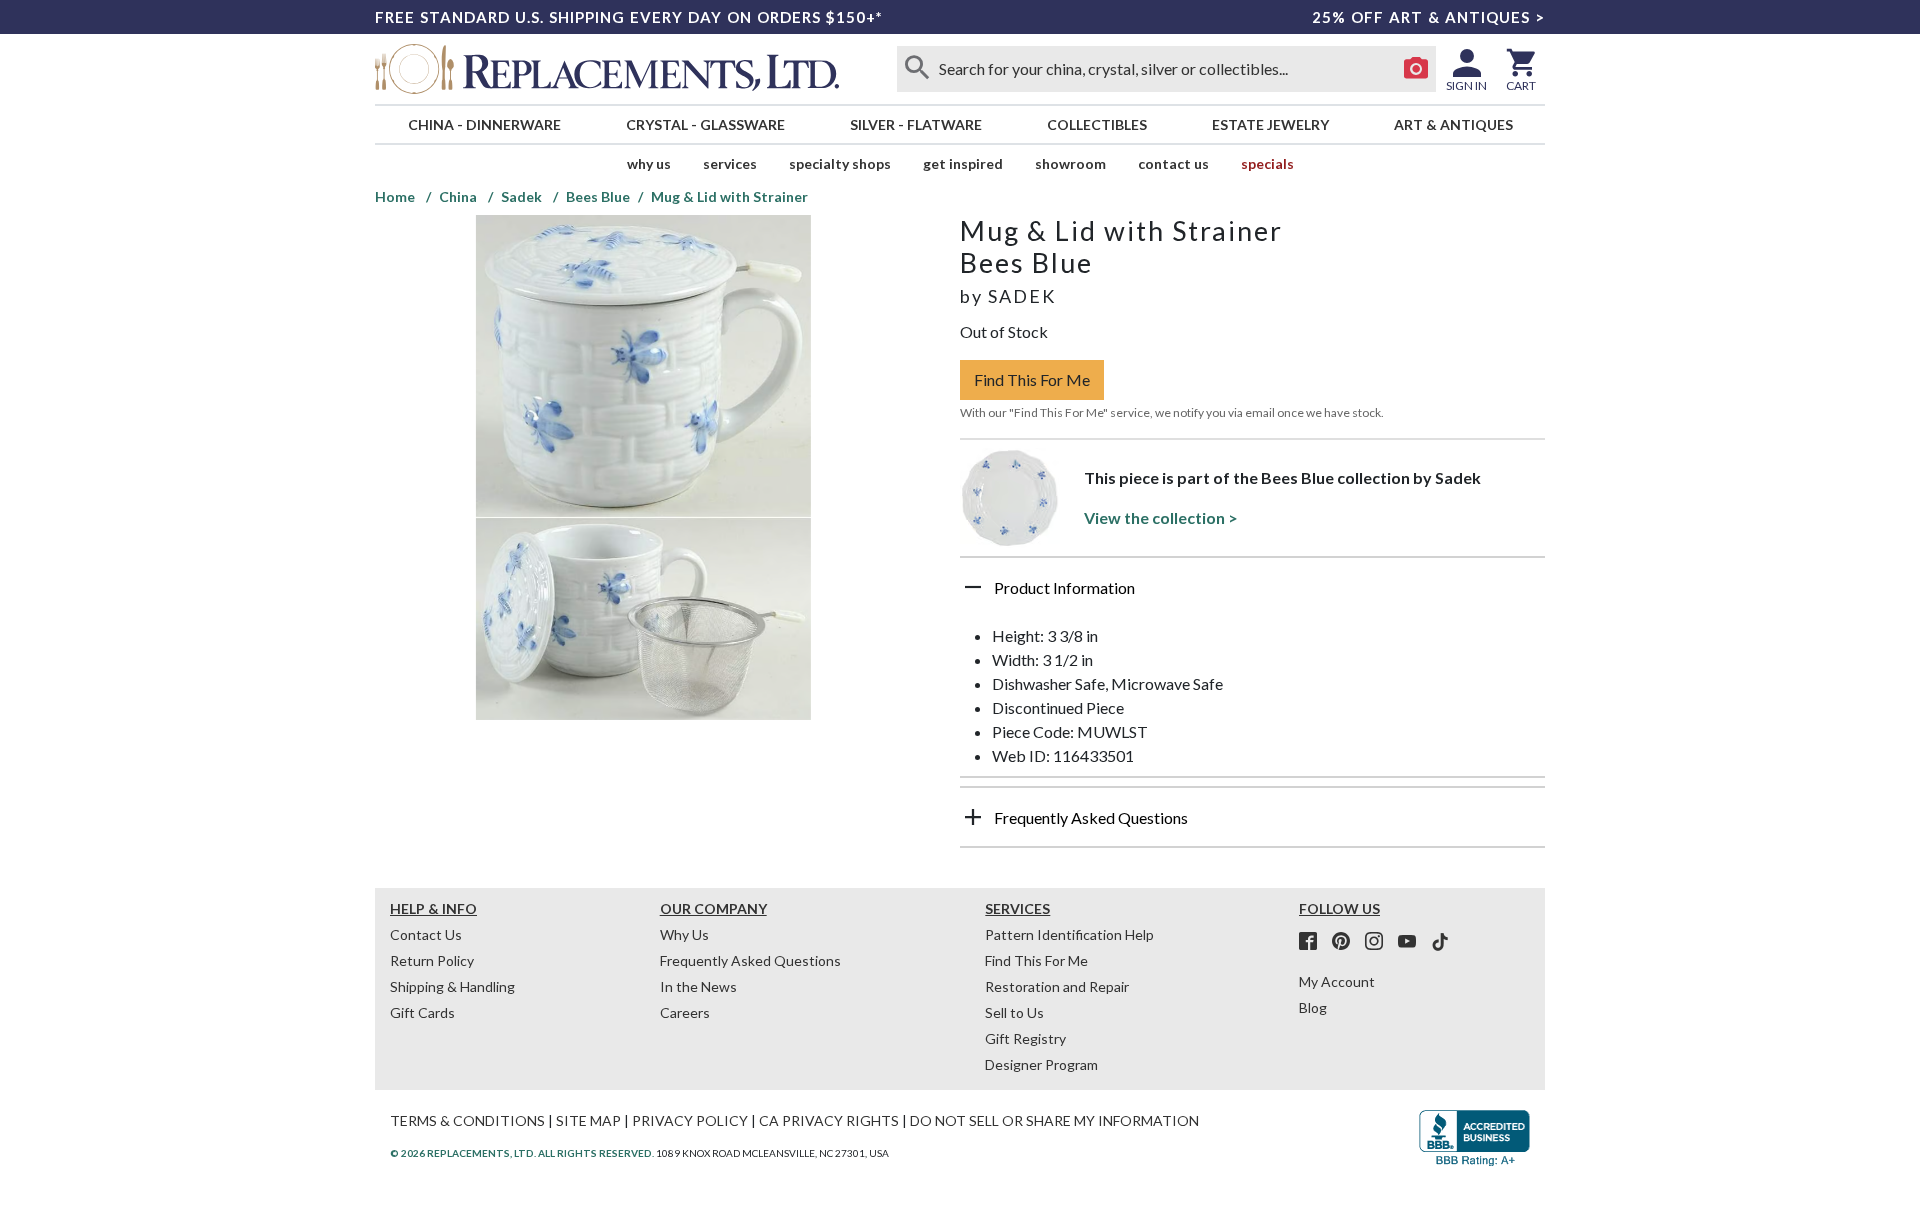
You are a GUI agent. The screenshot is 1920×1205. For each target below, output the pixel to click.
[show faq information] (973, 817)
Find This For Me (1032, 379)
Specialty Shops (840, 163)
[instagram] (1380, 942)
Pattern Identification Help (1069, 934)
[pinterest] (1347, 942)
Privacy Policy (690, 1120)
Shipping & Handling (452, 986)
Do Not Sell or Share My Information (1054, 1120)
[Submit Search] (917, 69)
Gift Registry (1025, 1038)
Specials (1267, 163)
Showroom (1070, 163)
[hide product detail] (973, 587)
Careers (685, 1012)
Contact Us (1173, 163)
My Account (1337, 981)
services (730, 163)
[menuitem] (484, 124)
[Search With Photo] (1416, 69)
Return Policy (432, 960)
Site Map (588, 1120)
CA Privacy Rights (829, 1120)
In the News (698, 986)
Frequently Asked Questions (750, 960)
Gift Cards (422, 1012)
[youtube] (1413, 942)
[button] (1252, 595)
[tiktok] (1440, 942)
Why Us (684, 934)
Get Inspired (963, 163)
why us (649, 163)
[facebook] (1314, 942)
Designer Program (1041, 1064)
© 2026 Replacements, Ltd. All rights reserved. (522, 1153)
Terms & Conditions (467, 1120)
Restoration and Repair (1057, 986)
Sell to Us (1014, 1012)
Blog (1313, 1007)
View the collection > (1161, 517)
